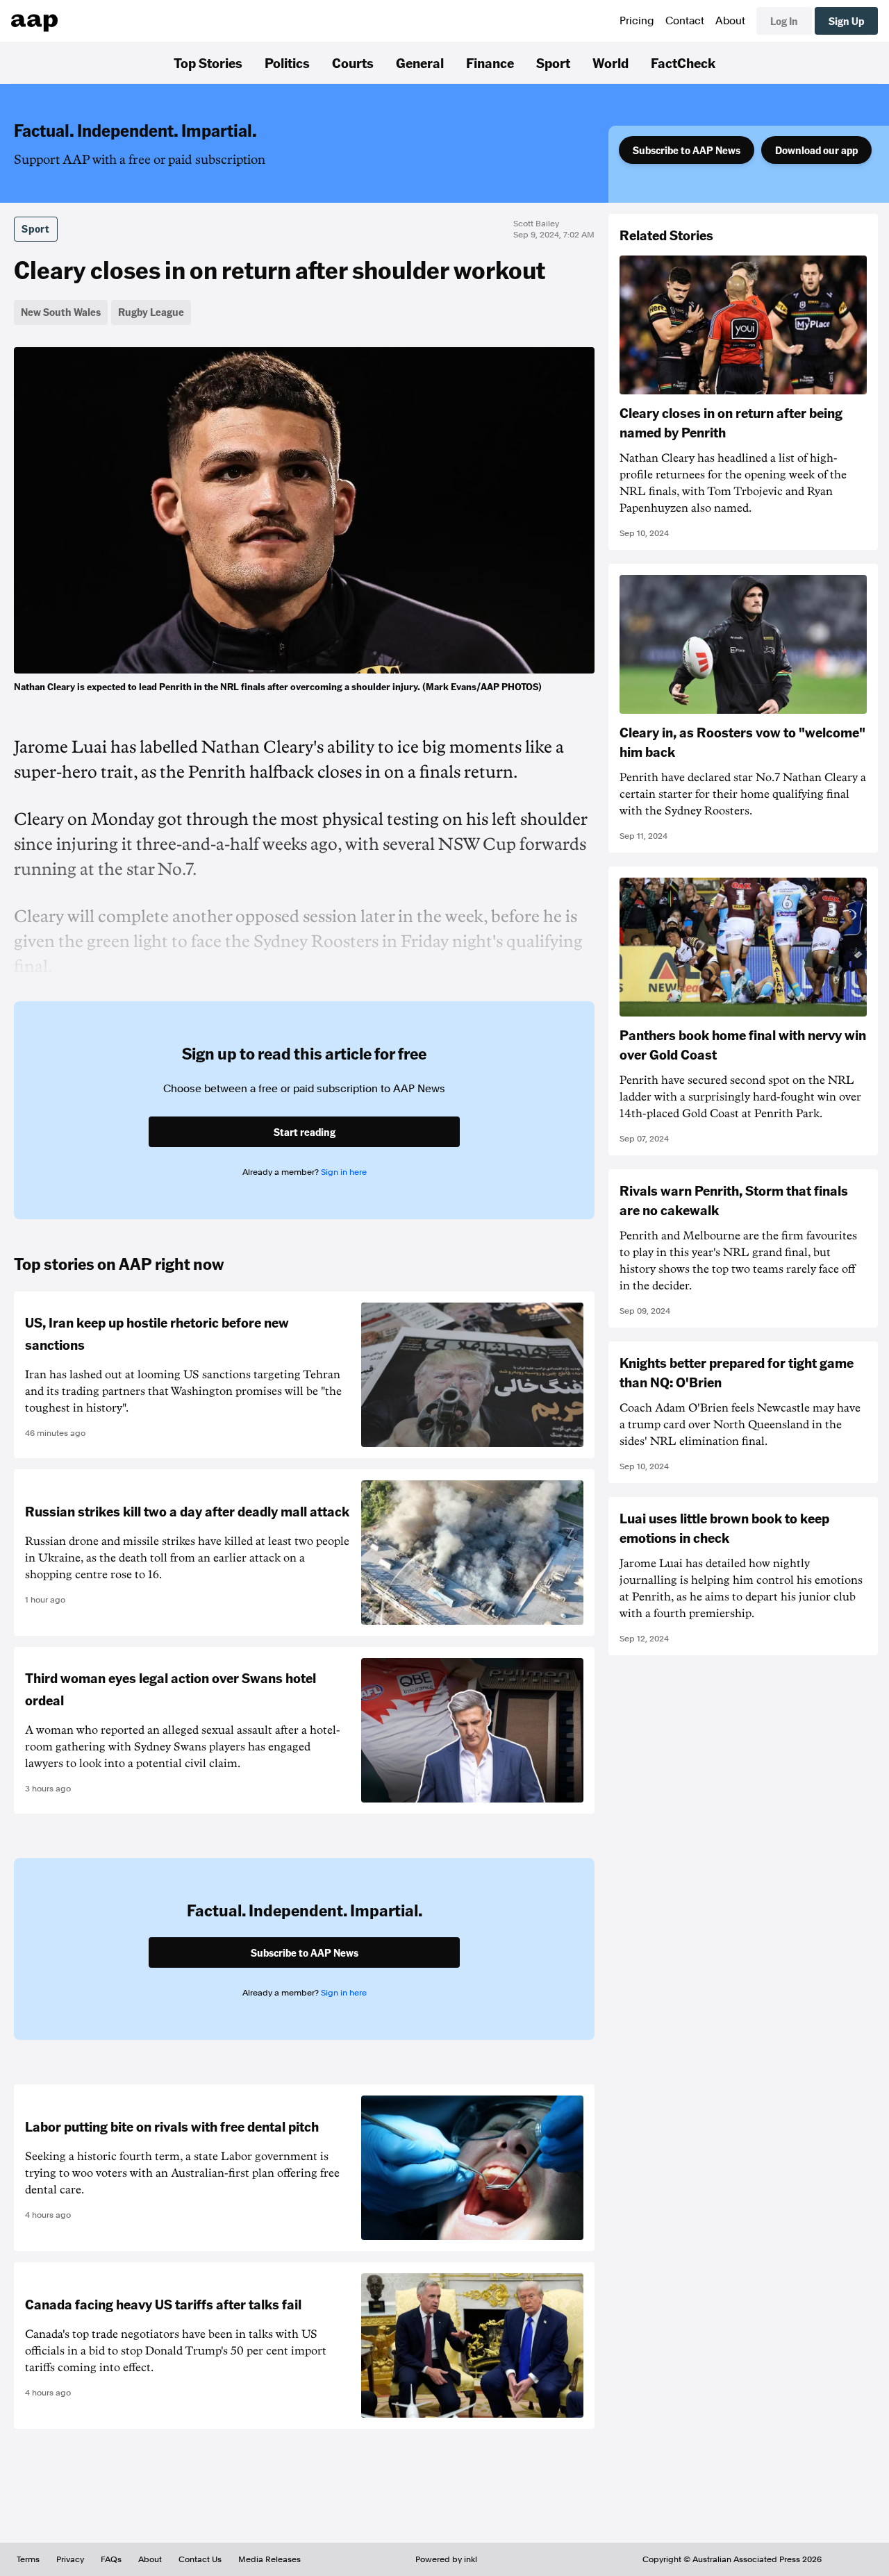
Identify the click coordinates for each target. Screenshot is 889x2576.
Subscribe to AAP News (687, 150)
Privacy (70, 2559)
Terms (28, 2559)
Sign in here (344, 1172)
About (730, 21)
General (420, 62)
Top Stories (208, 62)
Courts (353, 62)
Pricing (637, 21)
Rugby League (151, 312)
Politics (287, 62)
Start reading (305, 1132)
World (610, 62)
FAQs (111, 2559)
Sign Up (846, 21)
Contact (685, 21)
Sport (553, 62)
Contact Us (200, 2559)
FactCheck (683, 62)
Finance (490, 62)
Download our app (816, 150)
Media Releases (269, 2559)
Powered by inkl (446, 2559)
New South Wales (61, 312)
